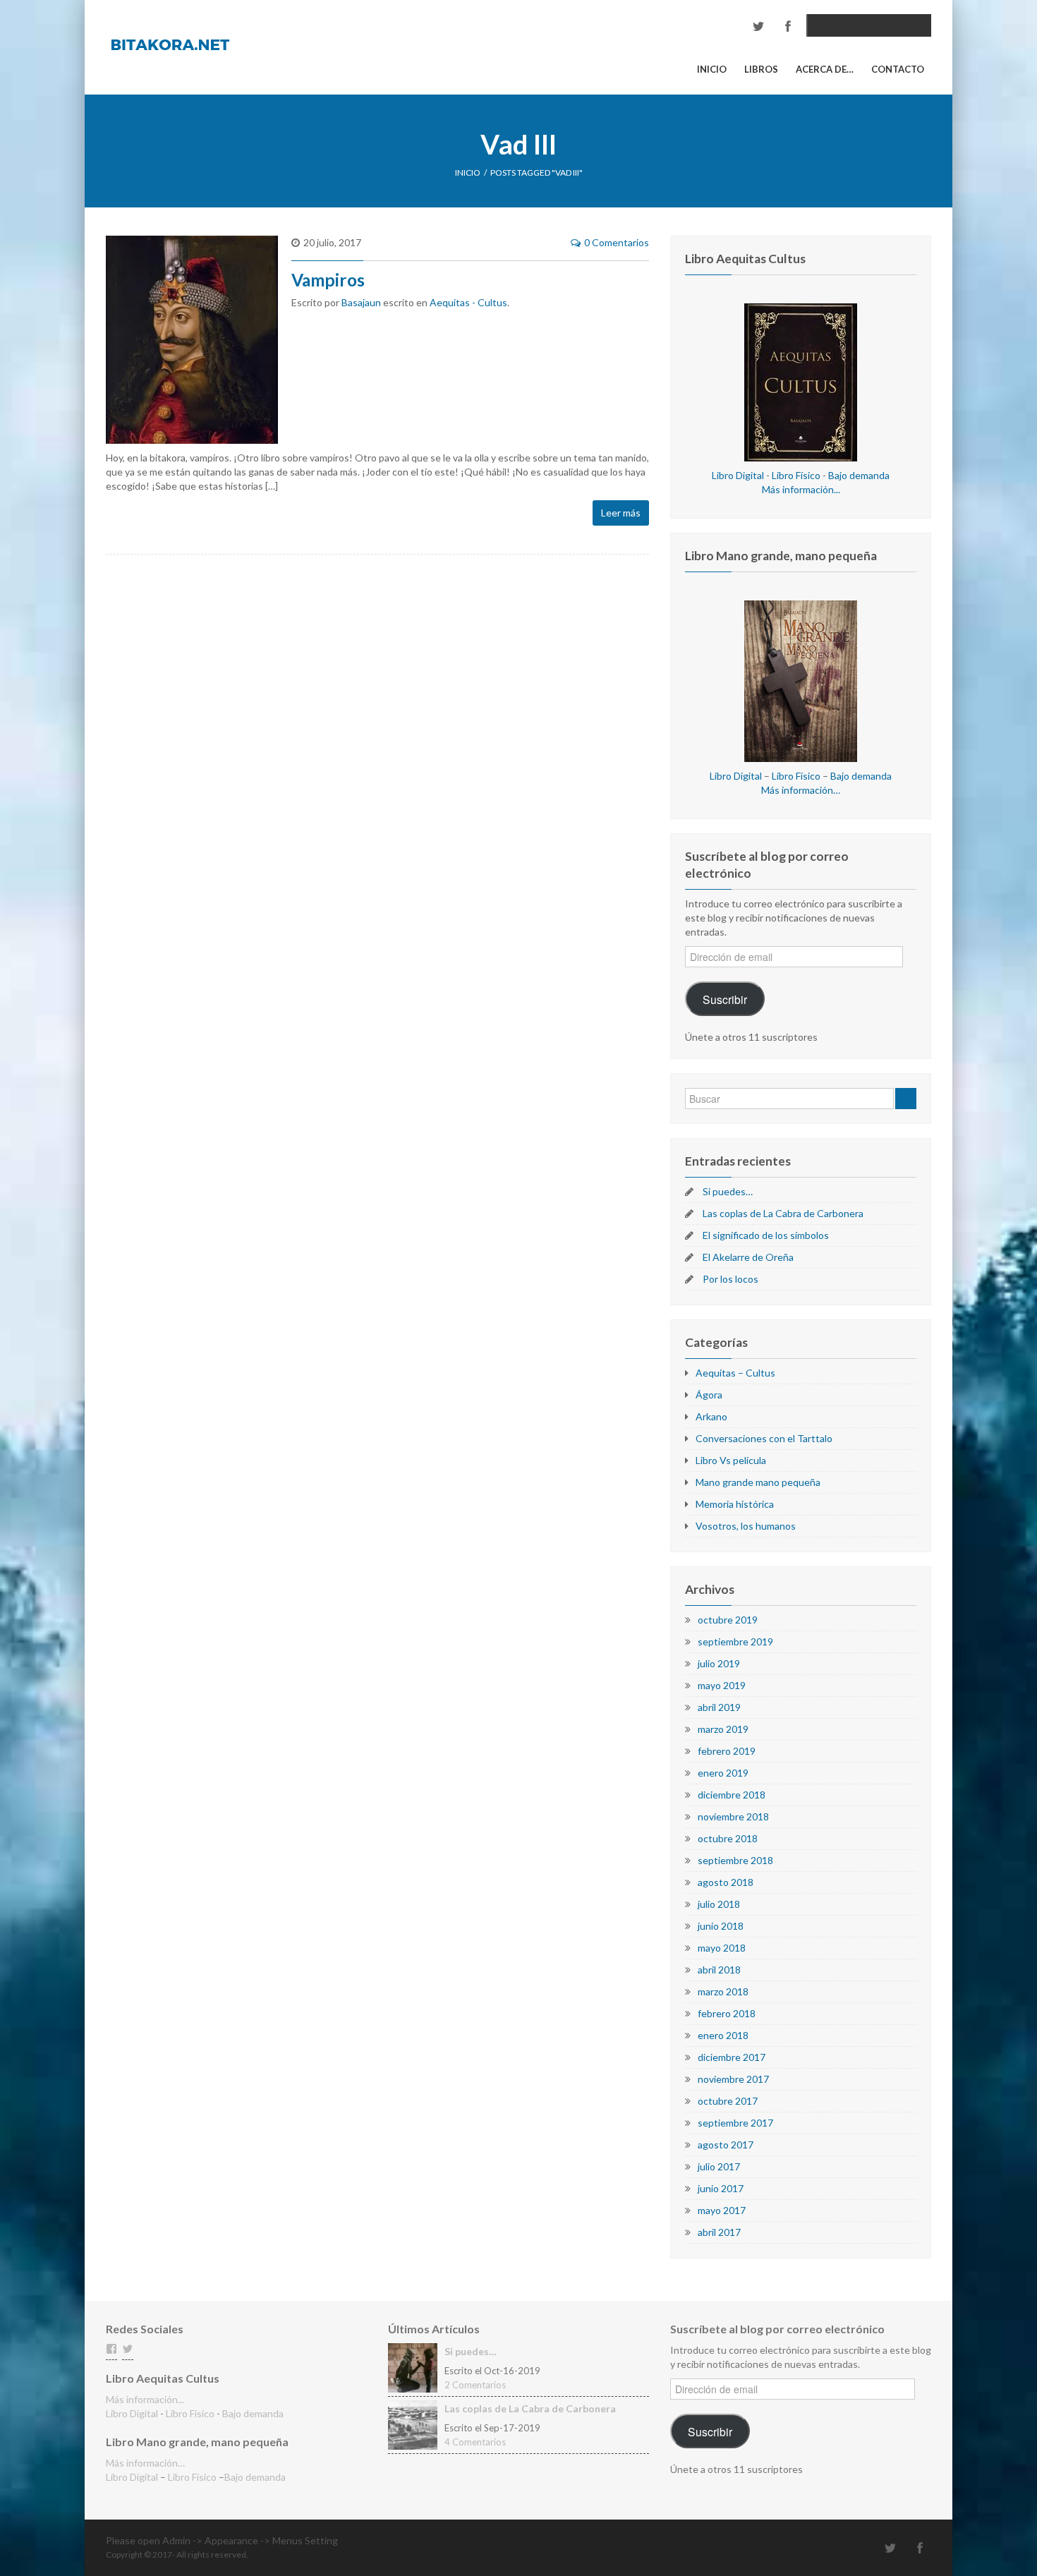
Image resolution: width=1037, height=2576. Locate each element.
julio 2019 (719, 1663)
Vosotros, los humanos (746, 1526)
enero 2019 (723, 1773)
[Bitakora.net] (170, 43)
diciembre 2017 (732, 2057)
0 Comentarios (617, 242)
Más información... (801, 489)
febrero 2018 (727, 2013)
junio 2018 (721, 1926)
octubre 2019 (728, 1620)
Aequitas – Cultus (735, 1373)
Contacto (898, 69)
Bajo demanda (859, 475)
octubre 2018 (728, 1838)
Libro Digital (738, 475)
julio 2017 (719, 2166)
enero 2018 (723, 2035)
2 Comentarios (475, 2385)
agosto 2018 (726, 1882)
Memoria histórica (735, 1504)
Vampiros (328, 280)
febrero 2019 (727, 1751)
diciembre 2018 (732, 1795)
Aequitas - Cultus (468, 302)
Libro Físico (796, 475)
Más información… (801, 790)
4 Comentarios (475, 2442)
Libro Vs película (731, 1460)
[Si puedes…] (413, 2367)
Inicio (712, 69)
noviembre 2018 (733, 1816)
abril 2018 (719, 1970)
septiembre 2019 (735, 1641)
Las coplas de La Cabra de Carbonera (783, 1213)
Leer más (621, 513)
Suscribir (725, 999)
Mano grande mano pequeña (758, 1482)
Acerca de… (825, 69)
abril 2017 (719, 2232)
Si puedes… (728, 1191)
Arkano (711, 1416)
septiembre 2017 (735, 2123)
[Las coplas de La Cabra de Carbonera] (413, 2424)
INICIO (468, 173)
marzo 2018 (723, 1991)
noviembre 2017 (733, 2079)
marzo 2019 (723, 1729)
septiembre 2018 (735, 1860)
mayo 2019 (722, 1685)
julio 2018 (719, 1904)
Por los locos (730, 1279)
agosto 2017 (726, 2145)
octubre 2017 (728, 2101)
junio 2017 (721, 2188)
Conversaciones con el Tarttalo (764, 1438)
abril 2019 (719, 1707)
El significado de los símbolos (766, 1235)
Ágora (709, 1395)
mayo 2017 (722, 2210)
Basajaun (361, 302)
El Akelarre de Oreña (748, 1257)
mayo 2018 (722, 1948)
